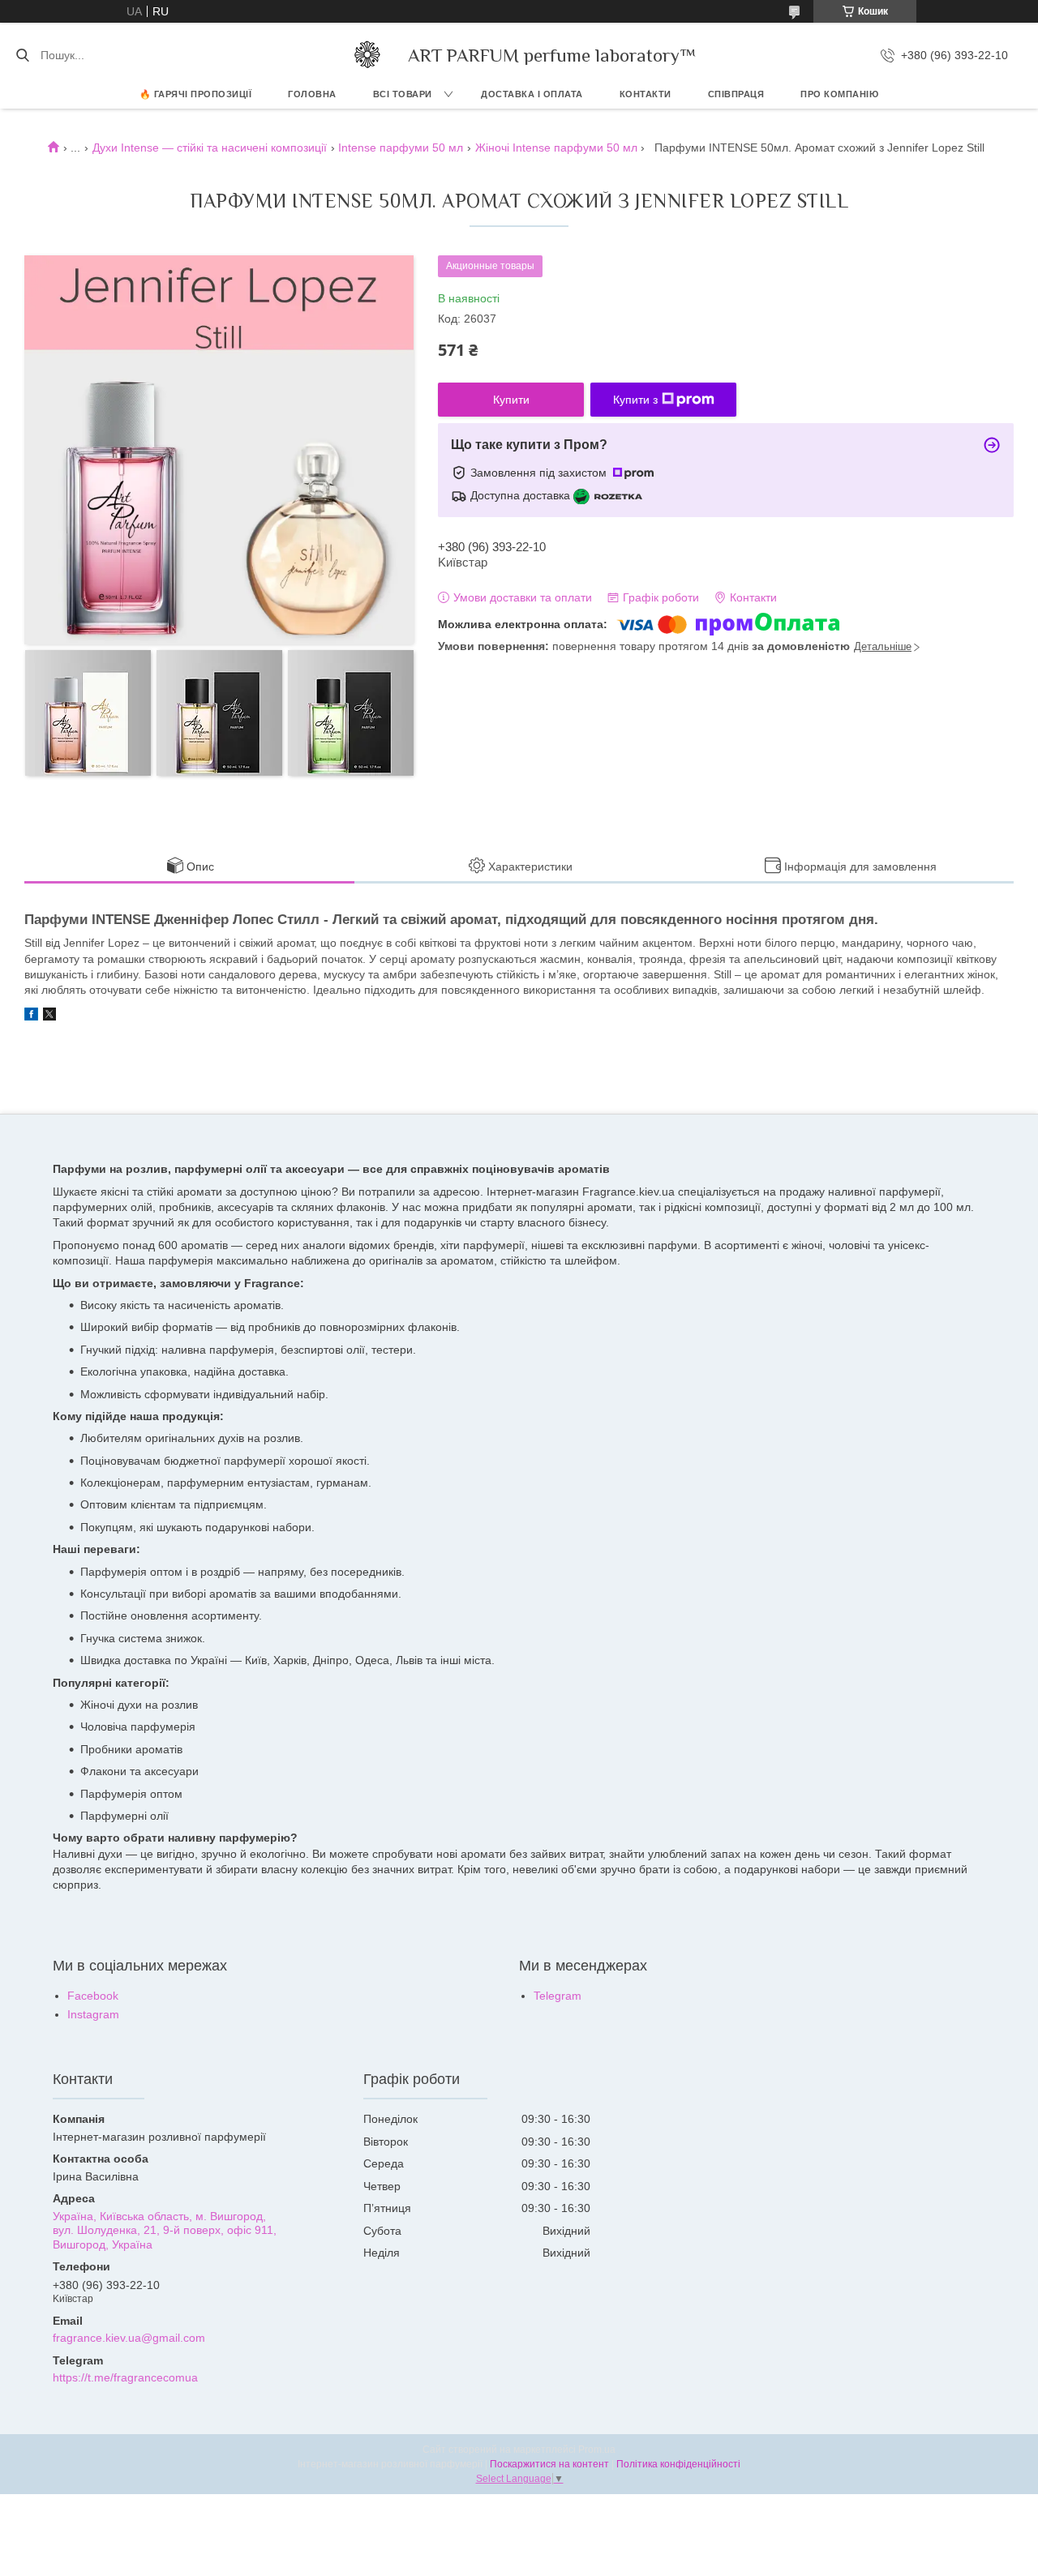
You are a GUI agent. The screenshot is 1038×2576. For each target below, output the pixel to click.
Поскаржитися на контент (549, 2464)
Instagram (93, 2014)
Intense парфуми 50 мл (401, 148)
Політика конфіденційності (678, 2464)
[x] (49, 1016)
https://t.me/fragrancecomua (125, 2377)
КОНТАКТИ (646, 94)
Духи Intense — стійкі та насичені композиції (210, 148)
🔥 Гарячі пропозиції (196, 94)
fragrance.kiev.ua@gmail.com (129, 2338)
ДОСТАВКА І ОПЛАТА (532, 94)
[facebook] (31, 1016)
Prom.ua (597, 2450)
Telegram (558, 1996)
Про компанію (839, 94)
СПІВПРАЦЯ (736, 94)
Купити (511, 400)
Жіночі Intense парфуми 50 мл (556, 148)
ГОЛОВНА (312, 94)
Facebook (93, 1996)
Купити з (635, 400)
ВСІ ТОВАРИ (403, 94)
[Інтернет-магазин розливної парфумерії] (367, 55)
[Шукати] (22, 55)
